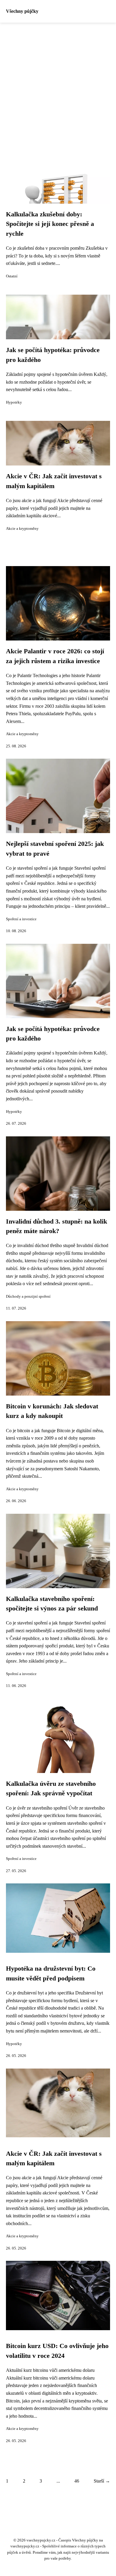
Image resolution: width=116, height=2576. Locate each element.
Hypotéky (14, 402)
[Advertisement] (58, 84)
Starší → (102, 2481)
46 (77, 2481)
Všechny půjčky (22, 11)
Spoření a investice (21, 919)
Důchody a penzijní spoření (28, 1296)
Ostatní (12, 276)
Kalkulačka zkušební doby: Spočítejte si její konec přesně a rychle (50, 224)
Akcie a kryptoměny (22, 529)
